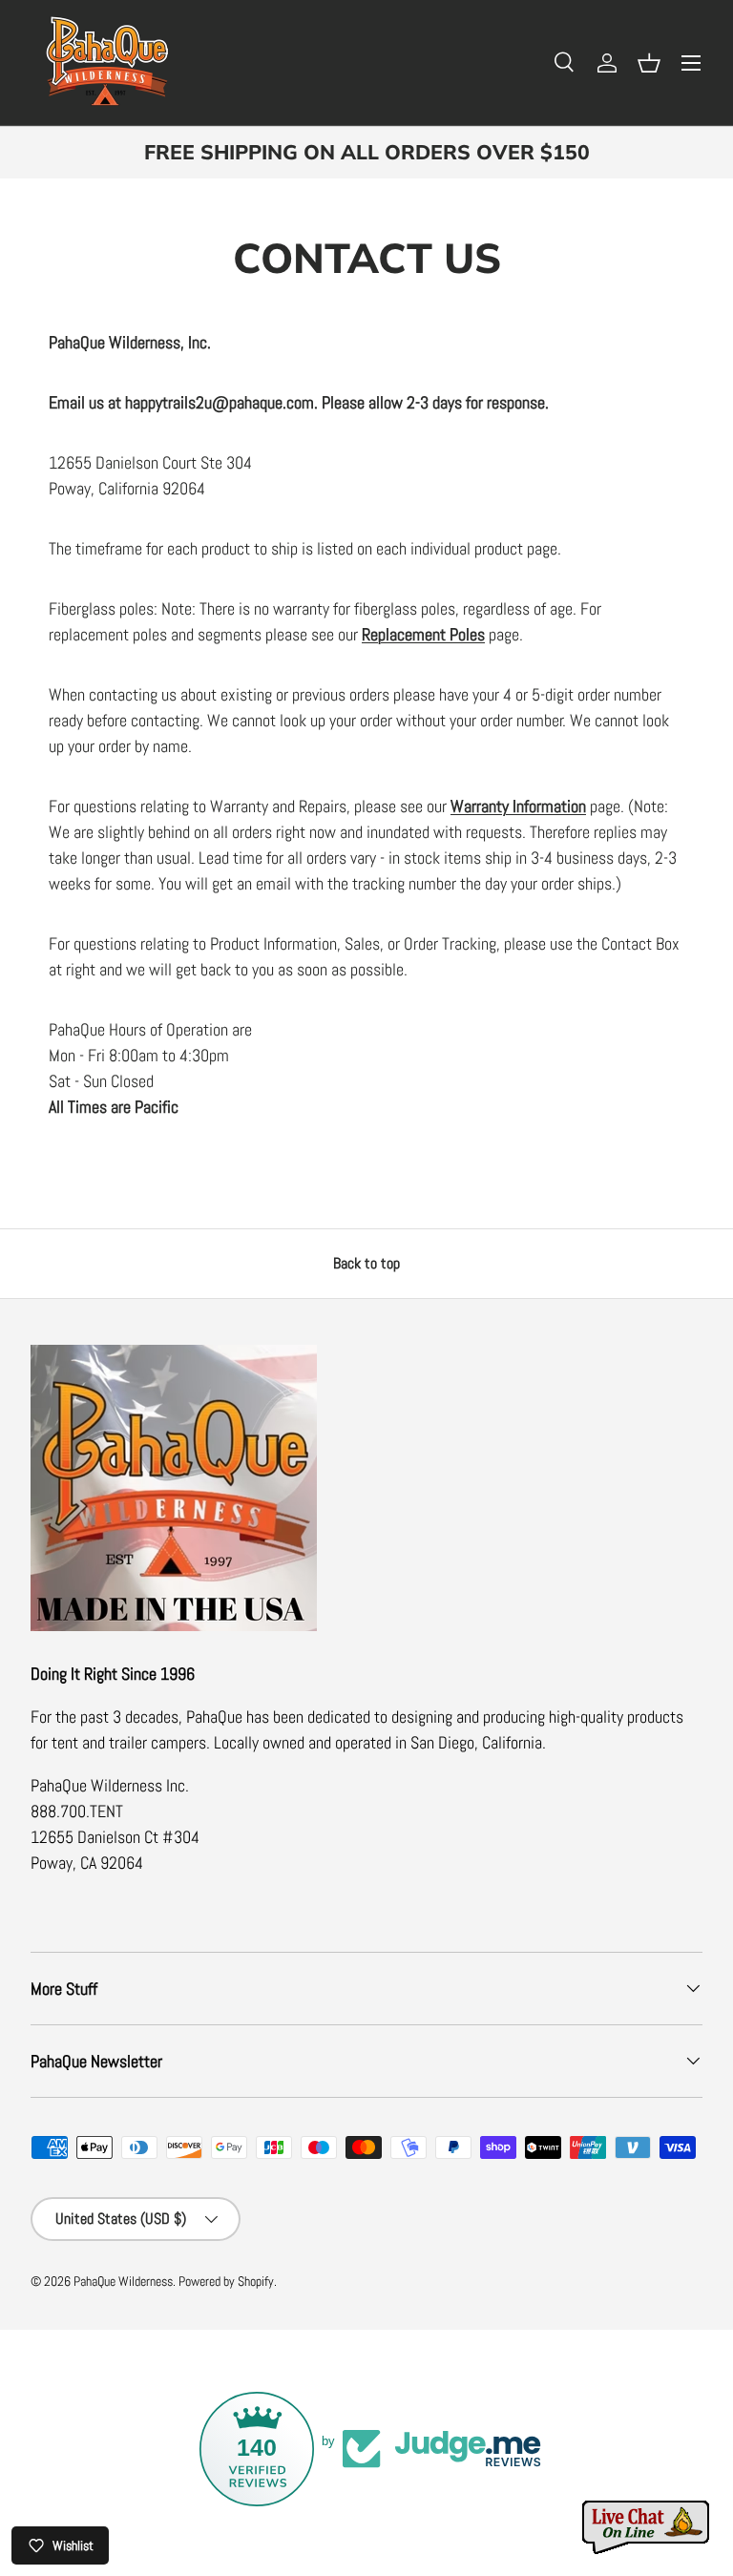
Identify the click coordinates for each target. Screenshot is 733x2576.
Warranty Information (518, 806)
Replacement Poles (423, 634)
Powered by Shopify (226, 2282)
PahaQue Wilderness (123, 2282)
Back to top (366, 1263)
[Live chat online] (647, 2528)
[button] (649, 63)
